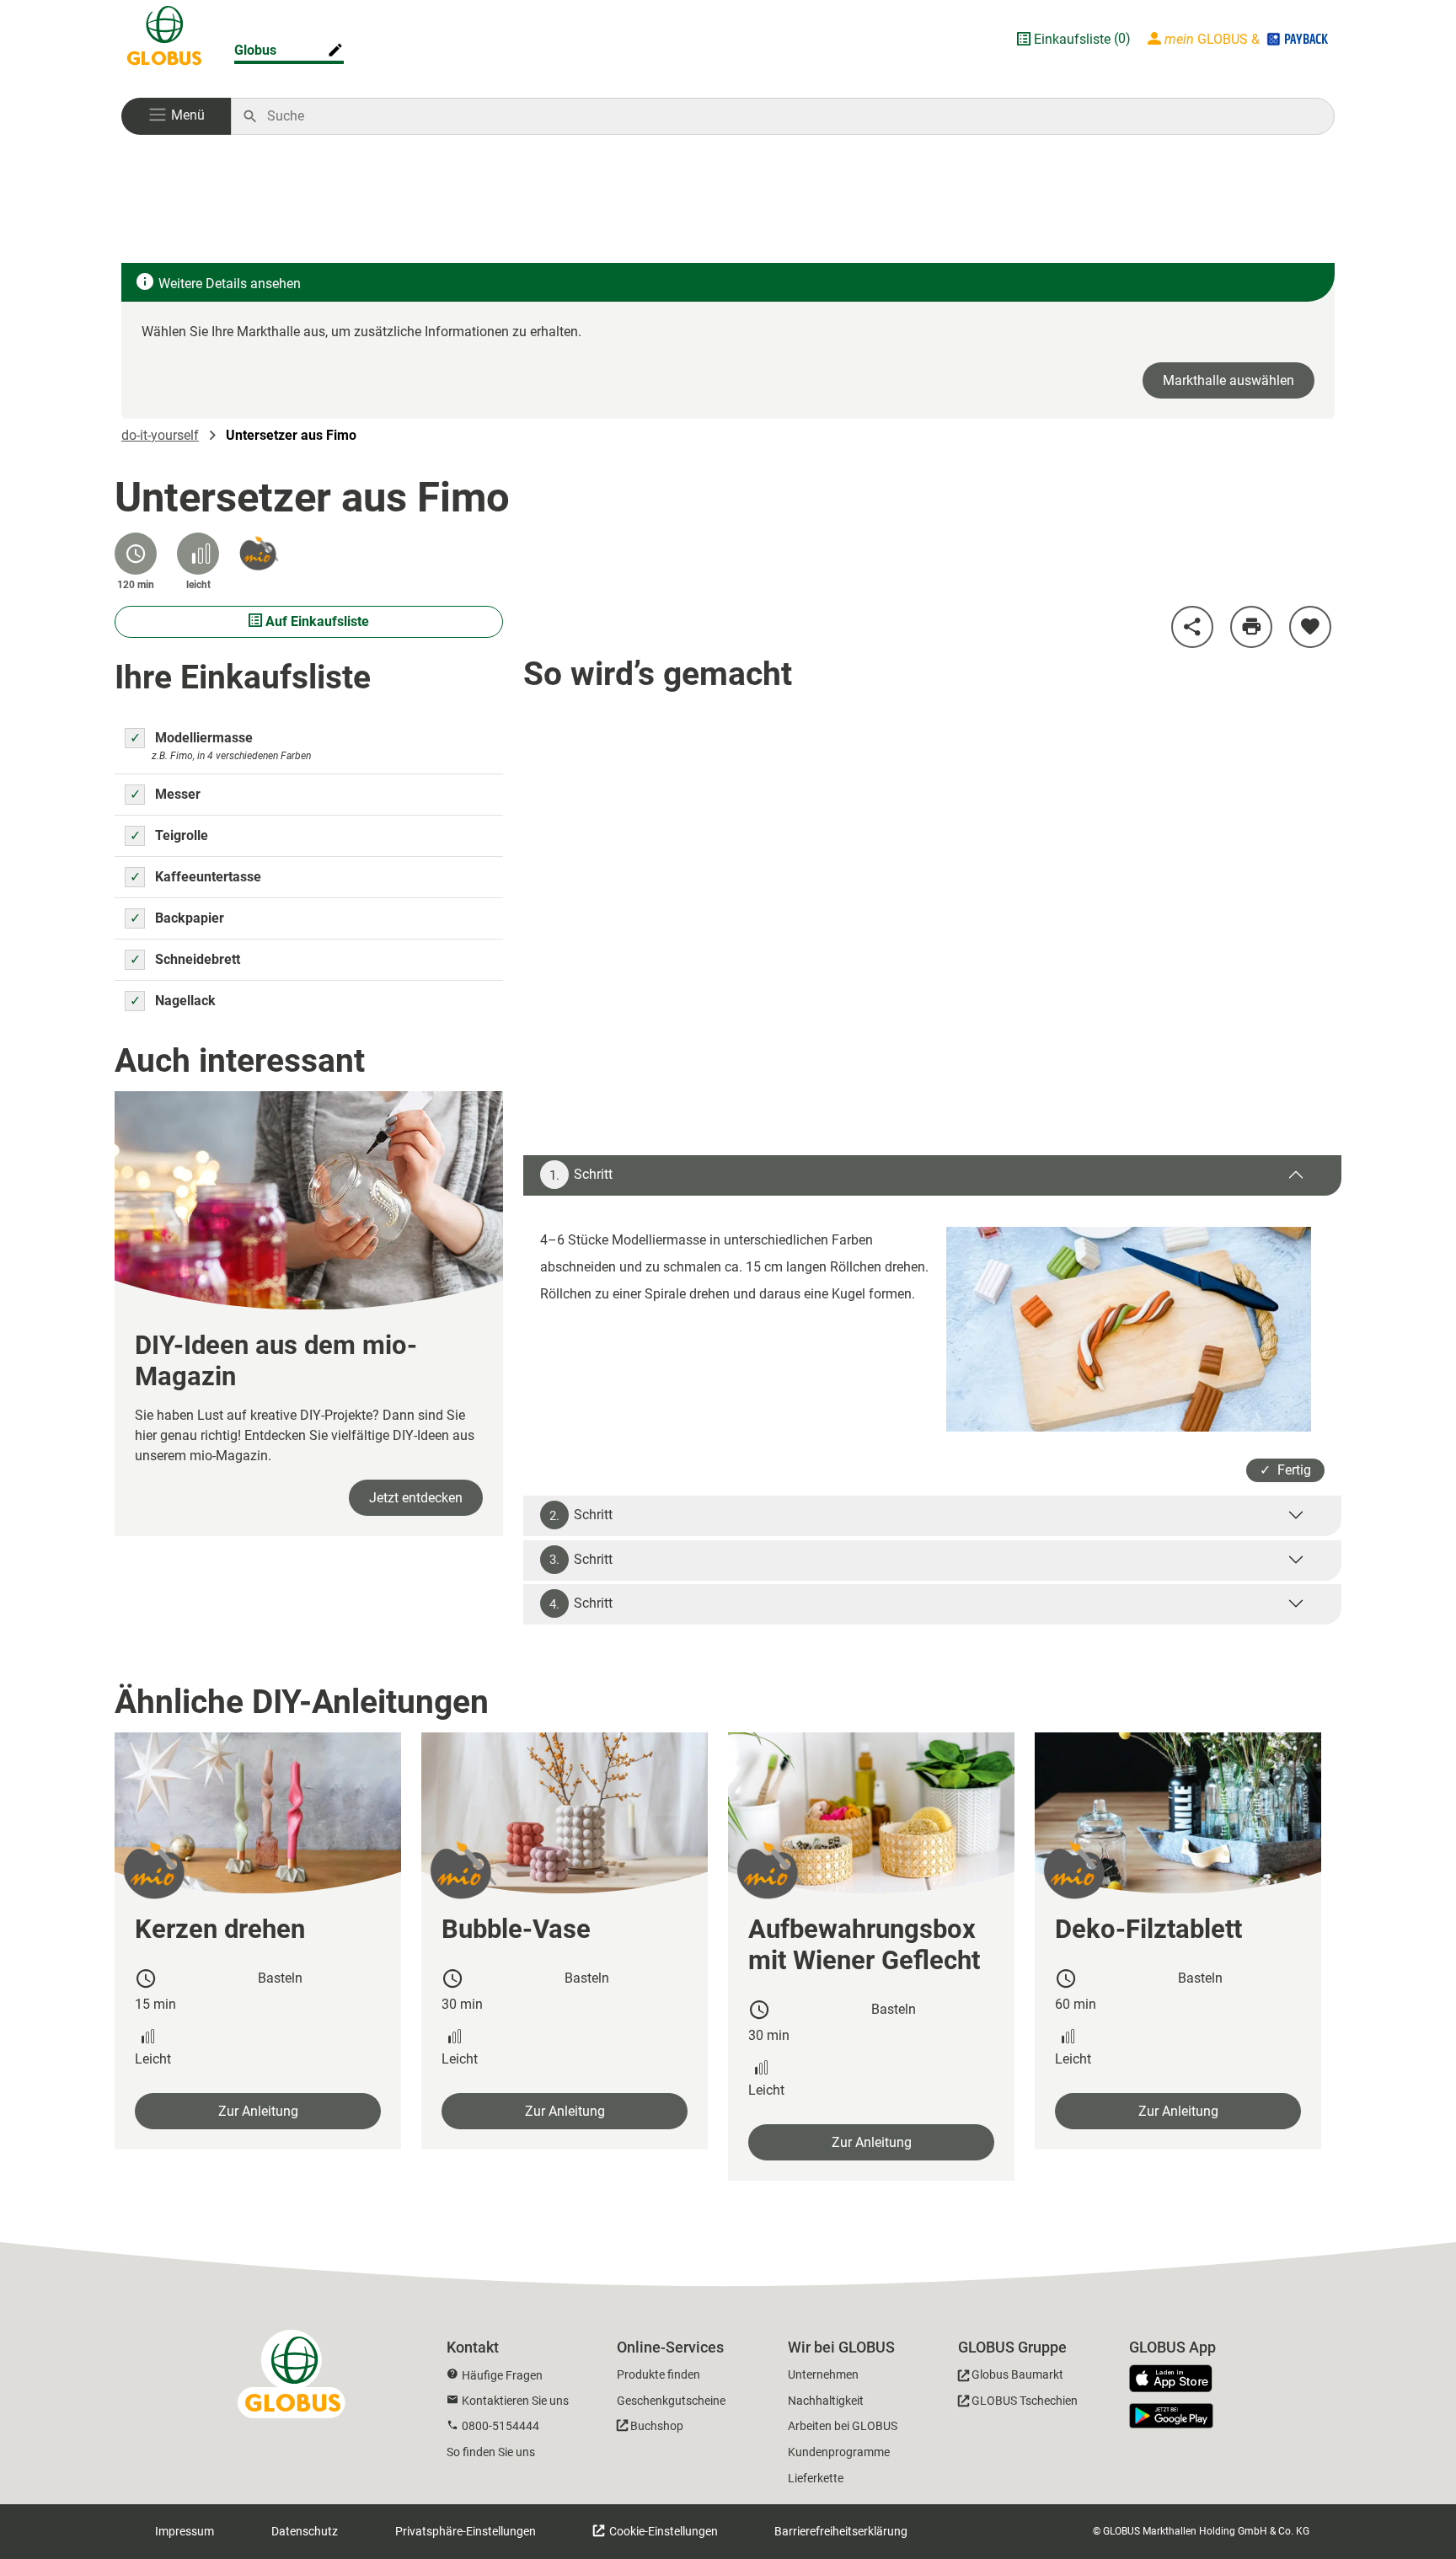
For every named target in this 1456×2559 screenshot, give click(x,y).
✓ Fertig (1285, 1470)
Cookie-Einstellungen (662, 2531)
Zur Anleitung (258, 2111)
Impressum (185, 2531)
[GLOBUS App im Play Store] (1171, 2416)
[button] (176, 116)
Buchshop (657, 2426)
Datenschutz (305, 2531)
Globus (255, 50)
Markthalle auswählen (1228, 380)
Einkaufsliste (1072, 39)
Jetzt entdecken (416, 1498)
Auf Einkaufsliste (316, 621)
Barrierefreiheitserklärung (841, 2531)
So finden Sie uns (491, 2452)
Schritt (581, 1175)
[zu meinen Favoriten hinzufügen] (1310, 627)
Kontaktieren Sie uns (515, 2401)
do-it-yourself (160, 435)
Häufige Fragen (502, 2375)
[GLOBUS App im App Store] (1177, 2380)
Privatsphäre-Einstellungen (466, 2531)
